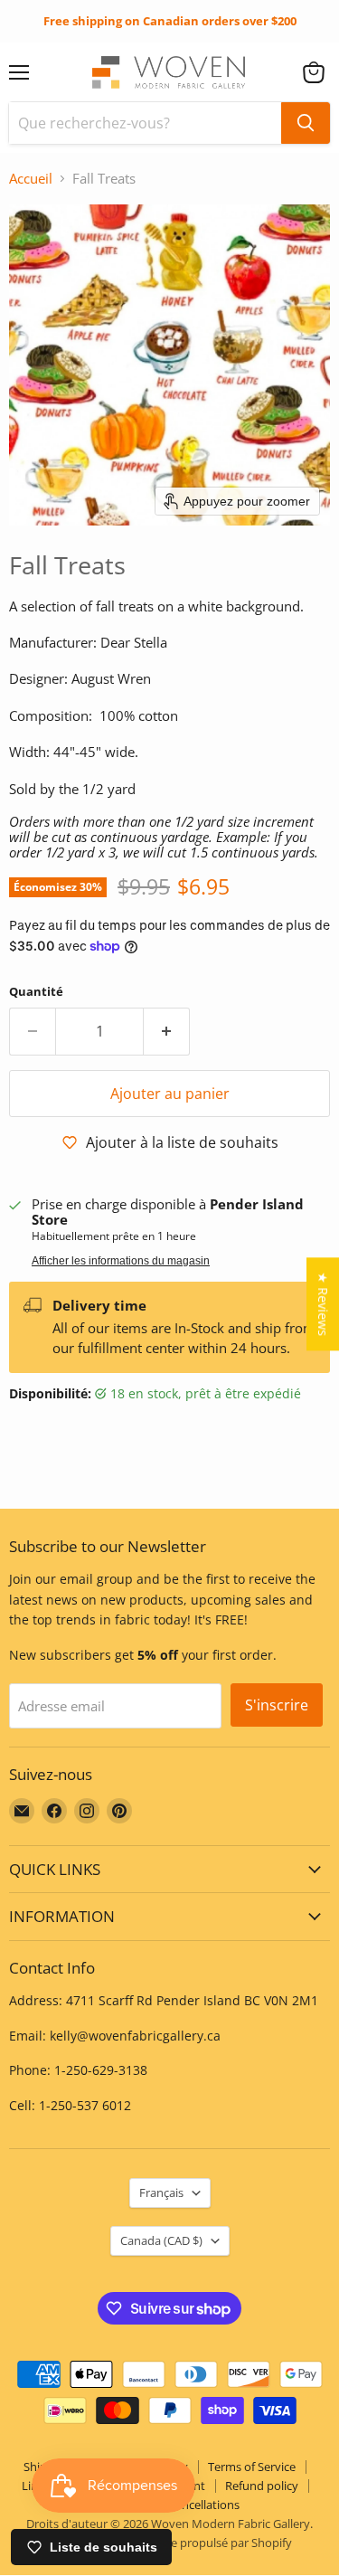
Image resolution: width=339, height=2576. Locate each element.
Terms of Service (252, 2467)
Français (161, 2192)
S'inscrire (277, 1705)
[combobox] (145, 123)
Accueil (31, 179)
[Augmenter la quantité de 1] (167, 1031)
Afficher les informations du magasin (121, 1261)
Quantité (36, 992)
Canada (161, 2240)
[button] (314, 72)
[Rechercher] (306, 123)
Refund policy (262, 2486)
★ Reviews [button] (323, 1304)
